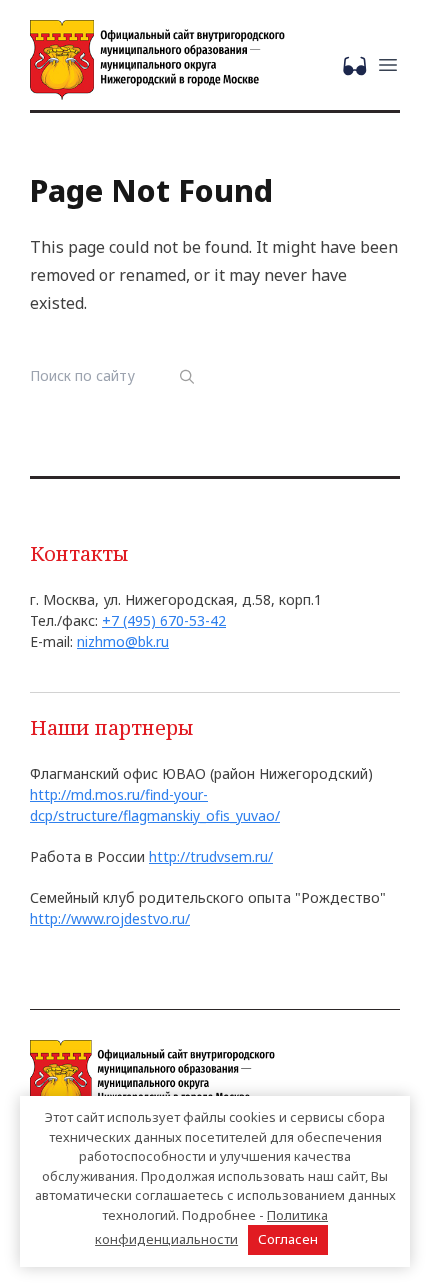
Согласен (288, 1239)
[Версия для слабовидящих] (359, 64)
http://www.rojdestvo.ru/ (110, 918)
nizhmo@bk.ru (123, 641)
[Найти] (187, 376)
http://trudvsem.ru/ (211, 856)
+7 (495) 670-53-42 (164, 620)
